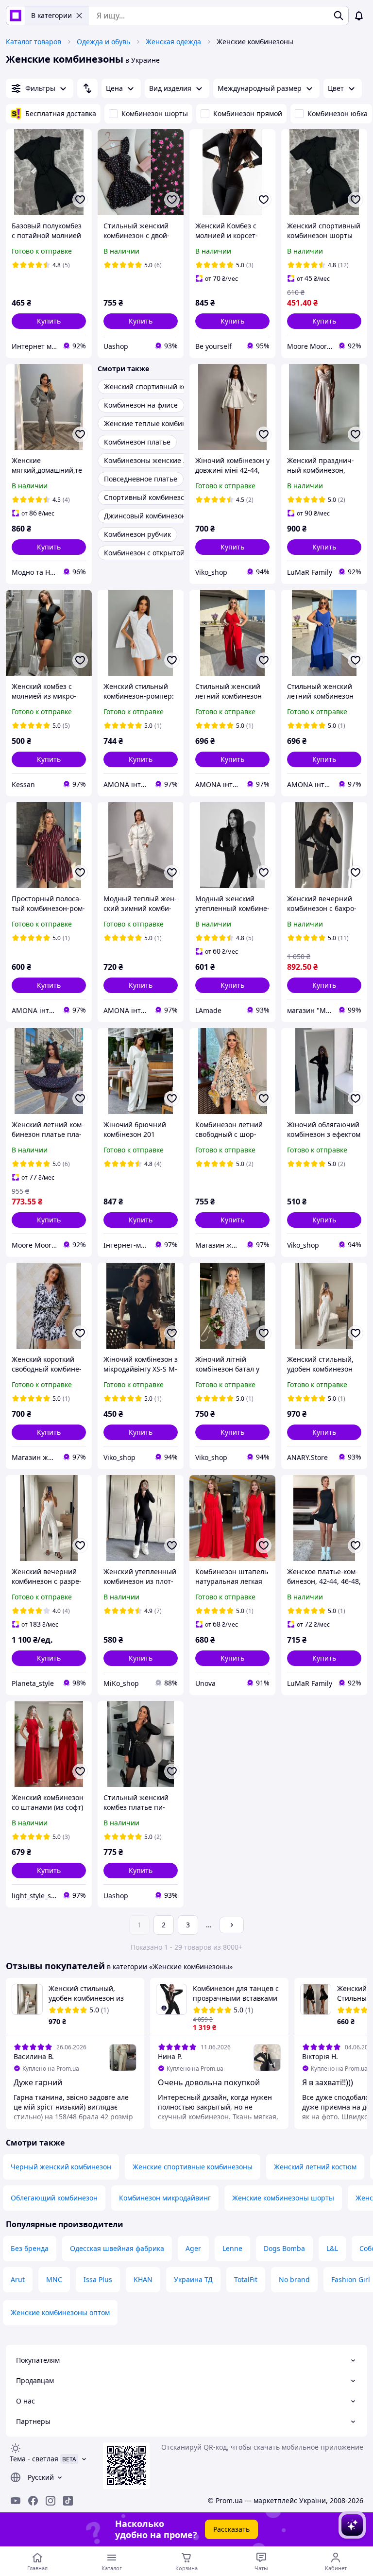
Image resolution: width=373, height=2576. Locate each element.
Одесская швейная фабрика (117, 2248)
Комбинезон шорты (155, 113)
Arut (18, 2279)
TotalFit (246, 2279)
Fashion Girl (351, 2279)
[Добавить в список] (80, 200)
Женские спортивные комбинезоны (193, 2167)
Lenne (232, 2248)
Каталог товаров (34, 42)
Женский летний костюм (315, 2167)
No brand (294, 2279)
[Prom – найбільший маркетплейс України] (16, 16)
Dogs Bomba (284, 2248)
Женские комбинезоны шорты (283, 2198)
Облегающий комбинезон (54, 2198)
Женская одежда (173, 42)
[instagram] (51, 2501)
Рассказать (231, 2529)
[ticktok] (68, 2501)
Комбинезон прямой (248, 113)
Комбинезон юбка (338, 113)
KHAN (143, 2279)
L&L (332, 2248)
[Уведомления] (359, 16)
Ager (193, 2248)
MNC (54, 2279)
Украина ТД (193, 2279)
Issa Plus (98, 2279)
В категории (51, 15)
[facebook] (33, 2501)
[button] (49, 321)
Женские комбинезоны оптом (60, 2312)
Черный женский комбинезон (61, 2167)
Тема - (34, 2459)
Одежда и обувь (103, 42)
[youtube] (16, 2501)
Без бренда (30, 2248)
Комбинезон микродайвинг (165, 2198)
